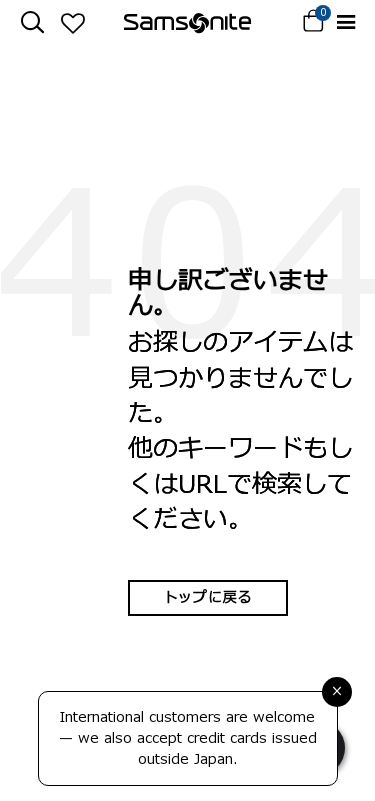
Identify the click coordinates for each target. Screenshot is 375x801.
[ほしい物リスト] (72, 23)
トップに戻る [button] (208, 597)
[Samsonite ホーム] (187, 23)
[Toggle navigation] (345, 22)
